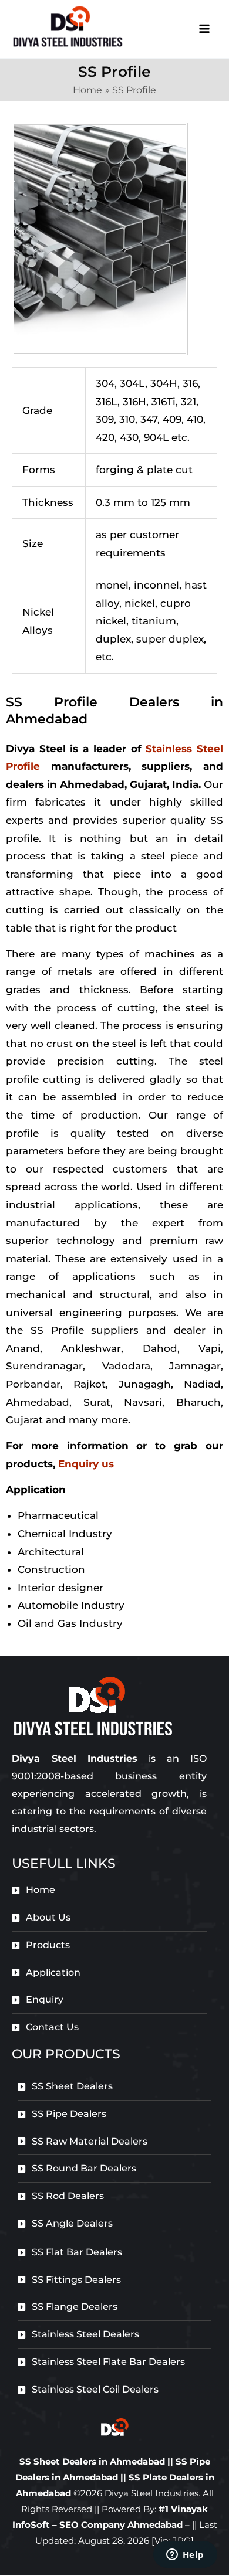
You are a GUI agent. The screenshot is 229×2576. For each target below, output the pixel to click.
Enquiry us (86, 1464)
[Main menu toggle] (205, 29)
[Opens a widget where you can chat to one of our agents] (185, 2555)
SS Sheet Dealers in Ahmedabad (92, 2461)
